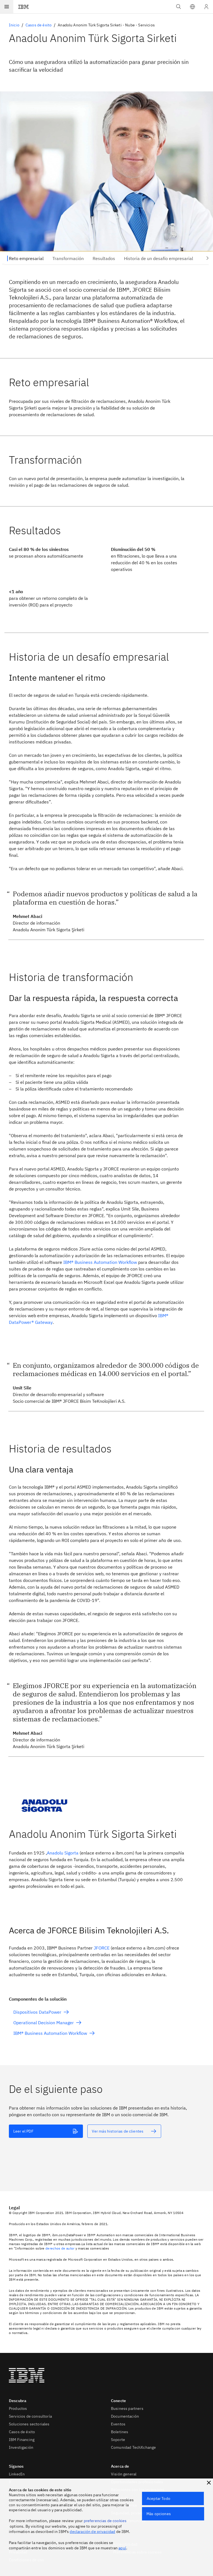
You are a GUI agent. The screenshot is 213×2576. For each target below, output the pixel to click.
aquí (122, 2548)
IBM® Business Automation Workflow (100, 1262)
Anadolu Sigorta (63, 1853)
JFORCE (102, 1948)
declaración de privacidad (92, 2532)
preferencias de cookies (105, 2521)
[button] (192, 7)
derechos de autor (60, 2248)
